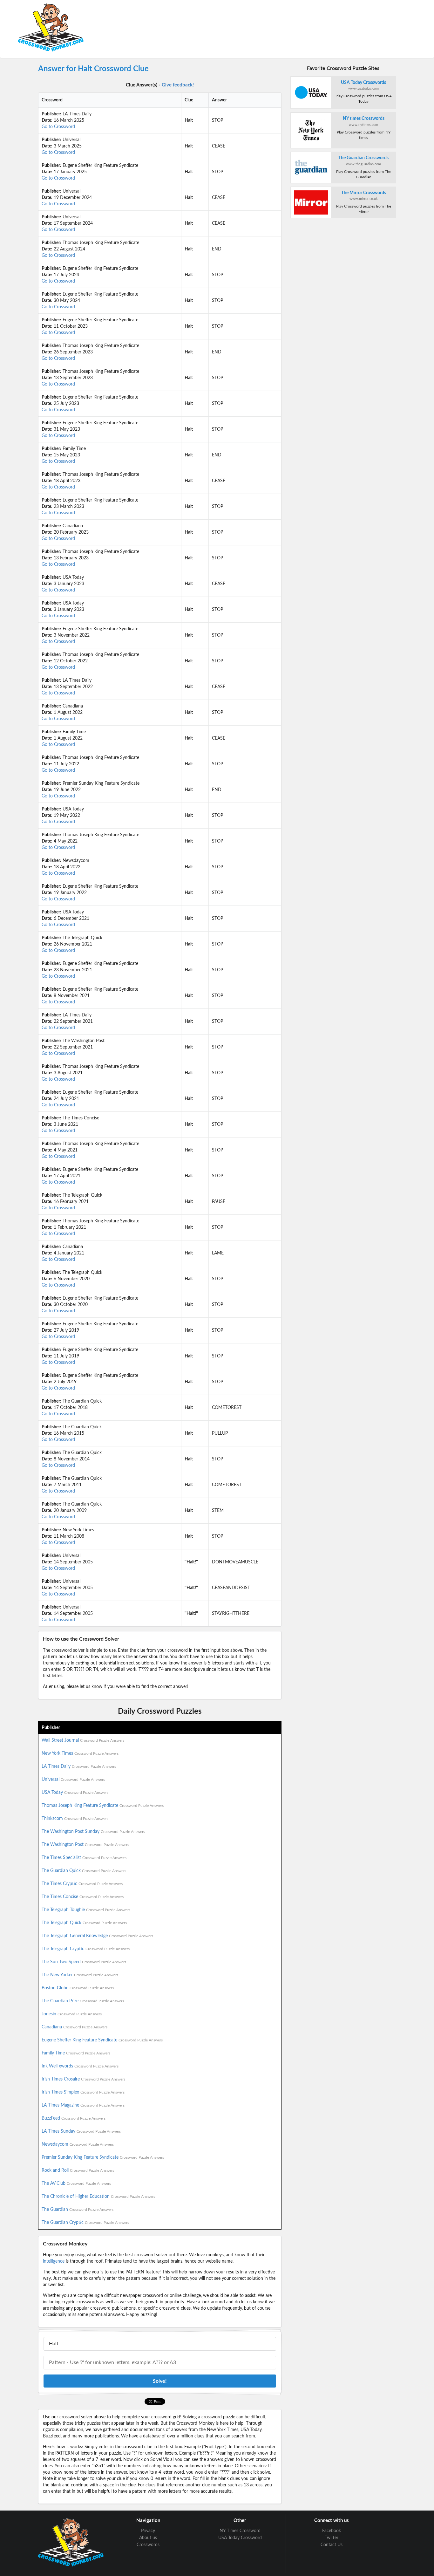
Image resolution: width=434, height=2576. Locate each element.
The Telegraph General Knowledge (97, 1936)
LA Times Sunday (81, 2131)
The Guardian (78, 2210)
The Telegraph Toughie (86, 1910)
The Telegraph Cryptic (86, 1949)
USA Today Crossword (240, 2538)
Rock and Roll (78, 2170)
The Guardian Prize (83, 2001)
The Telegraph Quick (84, 1923)
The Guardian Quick (84, 1871)
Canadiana (75, 2027)
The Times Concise (83, 1897)
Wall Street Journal (83, 1740)
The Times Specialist (84, 1858)
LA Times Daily (79, 1766)
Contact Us (332, 2545)
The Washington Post (85, 1845)
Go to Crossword (58, 127)
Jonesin (72, 2014)
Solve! (160, 2381)
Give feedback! (178, 85)
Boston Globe (78, 1988)
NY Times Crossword (240, 2531)
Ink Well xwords (80, 2066)
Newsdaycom (78, 2144)
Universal (73, 1780)
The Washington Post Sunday (93, 1832)
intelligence (54, 2261)
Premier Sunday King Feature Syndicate (103, 2157)
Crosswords (148, 2545)
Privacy (148, 2531)
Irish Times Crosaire (83, 2079)
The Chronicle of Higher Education (98, 2197)
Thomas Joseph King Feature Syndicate (103, 1806)
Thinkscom (75, 1819)
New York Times (80, 1753)
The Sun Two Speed (84, 1962)
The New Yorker (80, 1975)
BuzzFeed (74, 2118)
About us (148, 2538)
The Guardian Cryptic (85, 2223)
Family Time (76, 2053)
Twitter (332, 2538)
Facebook (332, 2531)
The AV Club (76, 2183)
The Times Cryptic (82, 1884)
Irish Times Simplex (83, 2092)
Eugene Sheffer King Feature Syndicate (102, 2040)
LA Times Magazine (83, 2105)
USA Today (75, 1793)
